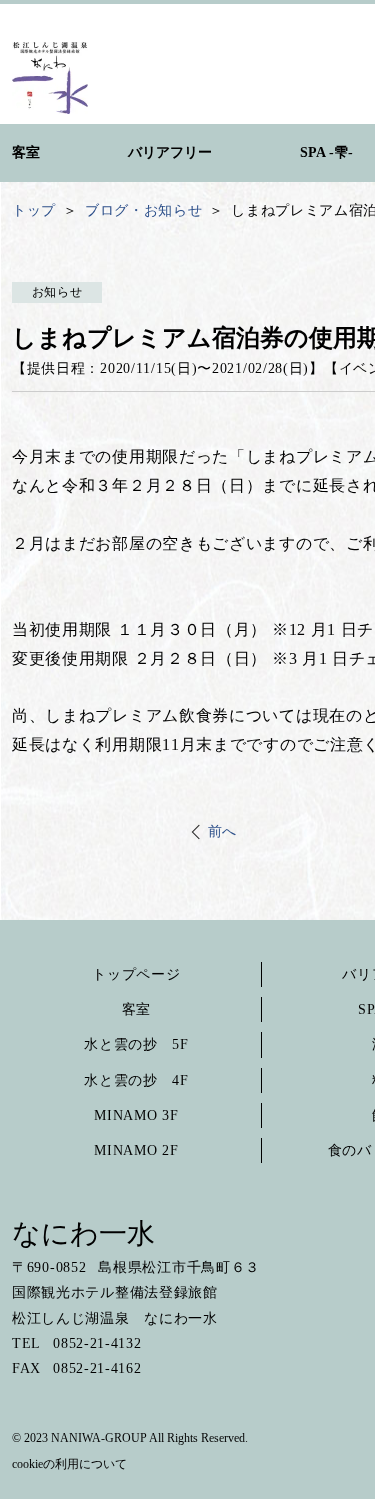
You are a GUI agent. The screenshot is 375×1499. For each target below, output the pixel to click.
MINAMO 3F (136, 1115)
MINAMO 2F (136, 1150)
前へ (222, 831)
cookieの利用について (69, 1464)
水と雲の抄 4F (136, 1080)
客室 (136, 1009)
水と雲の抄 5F (136, 1044)
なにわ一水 (83, 1233)
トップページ (136, 974)
